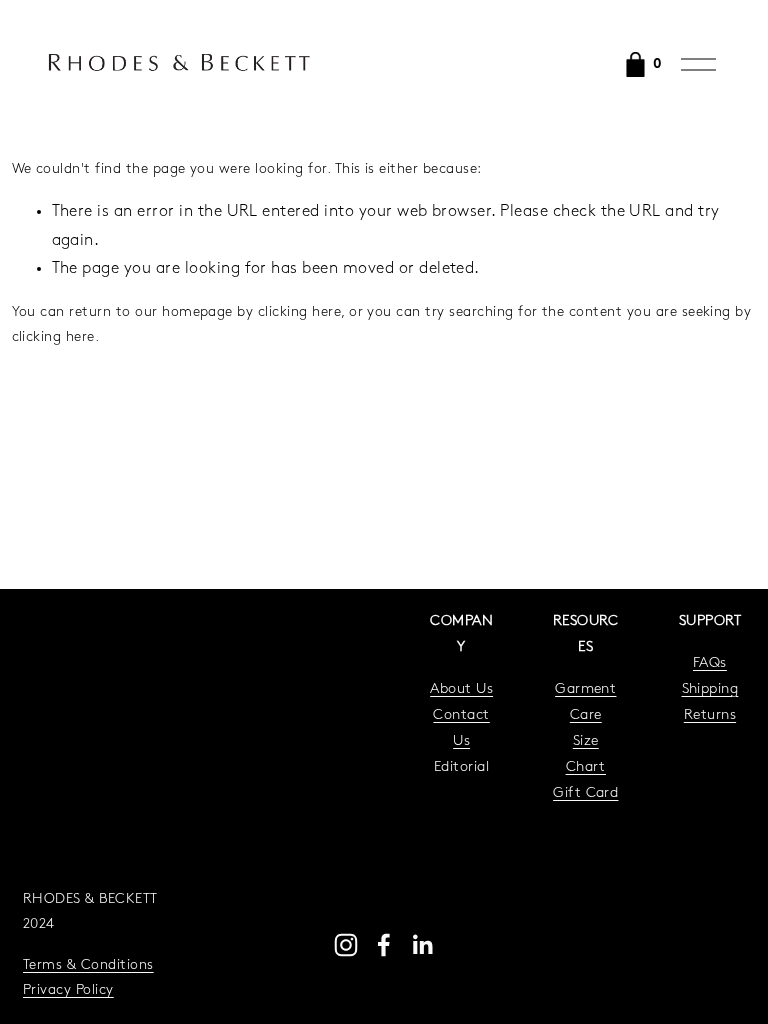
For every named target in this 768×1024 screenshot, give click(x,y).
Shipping (710, 689)
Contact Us (461, 728)
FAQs (710, 663)
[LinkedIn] (422, 945)
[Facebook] (384, 945)
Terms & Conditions (88, 965)
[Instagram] (346, 945)
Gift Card (585, 793)
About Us (461, 689)
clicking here (299, 312)
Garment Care (585, 702)
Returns (710, 715)
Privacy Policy (68, 990)
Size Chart (586, 754)
